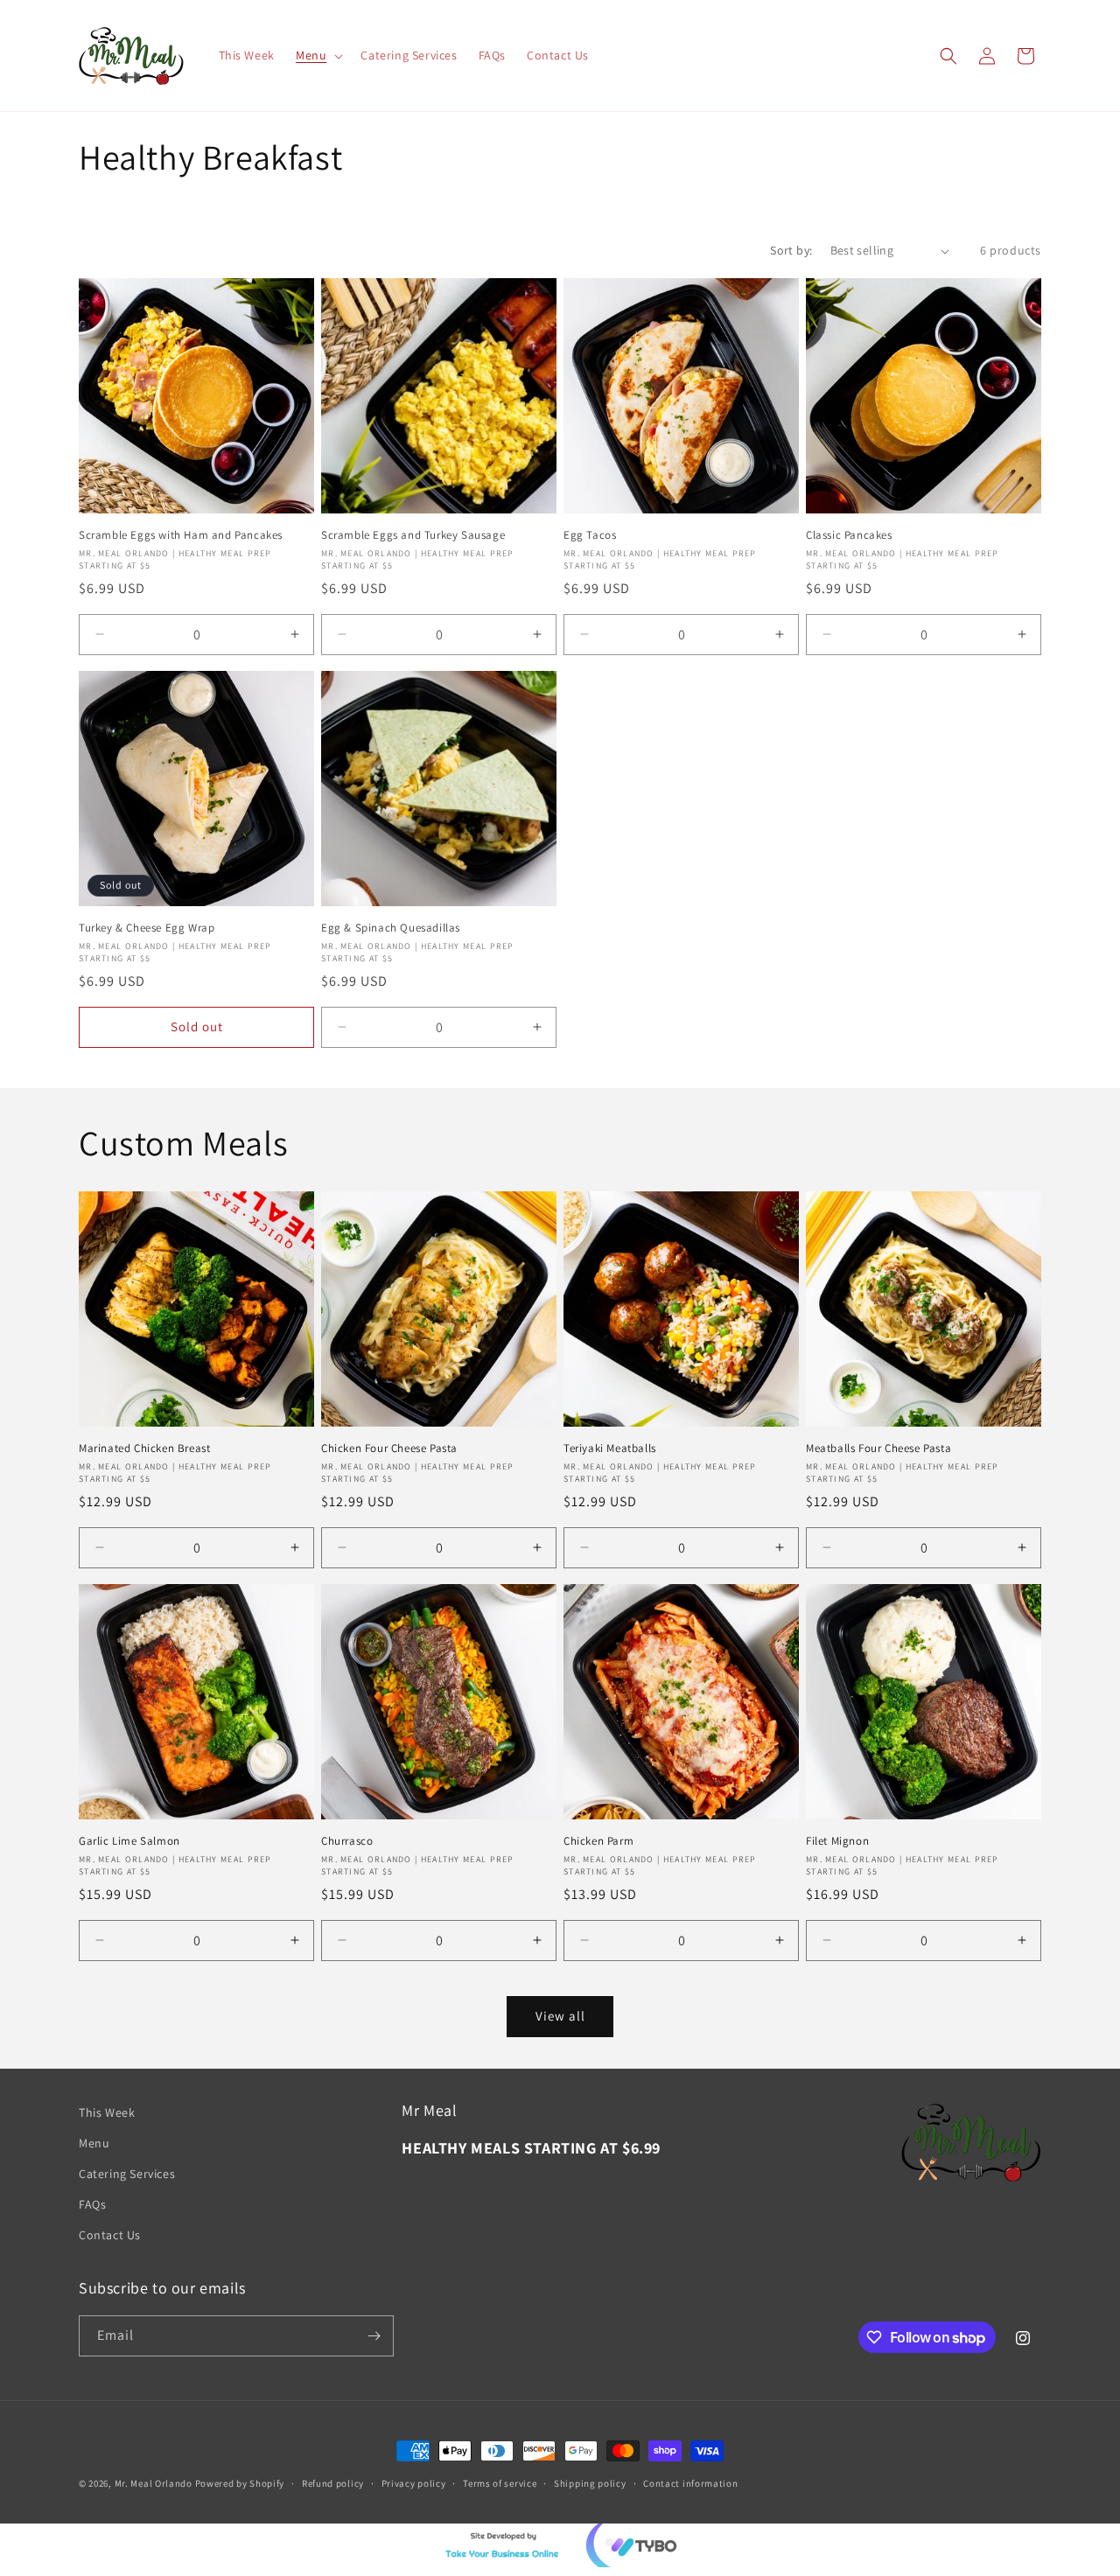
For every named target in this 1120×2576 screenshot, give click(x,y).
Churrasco (347, 1841)
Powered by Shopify (240, 2483)
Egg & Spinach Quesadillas (391, 928)
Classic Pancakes (849, 535)
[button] (318, 55)
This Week (107, 2112)
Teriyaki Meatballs (610, 1449)
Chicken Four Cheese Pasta (389, 1449)
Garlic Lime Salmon (129, 1841)
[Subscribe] (374, 2336)
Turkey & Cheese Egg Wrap (147, 928)
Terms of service (500, 2483)
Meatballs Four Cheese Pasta (878, 1449)
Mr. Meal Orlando (154, 2483)
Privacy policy (414, 2483)
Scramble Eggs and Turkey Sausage (413, 535)
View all (560, 2016)
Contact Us (110, 2235)
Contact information (690, 2483)
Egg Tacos (590, 535)
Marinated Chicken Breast (144, 1449)
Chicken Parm (598, 1841)
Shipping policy (590, 2483)
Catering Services (127, 2174)
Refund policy (333, 2483)
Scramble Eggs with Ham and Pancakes (181, 535)
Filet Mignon (837, 1841)
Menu (94, 2143)
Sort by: (791, 250)
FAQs (92, 2204)
